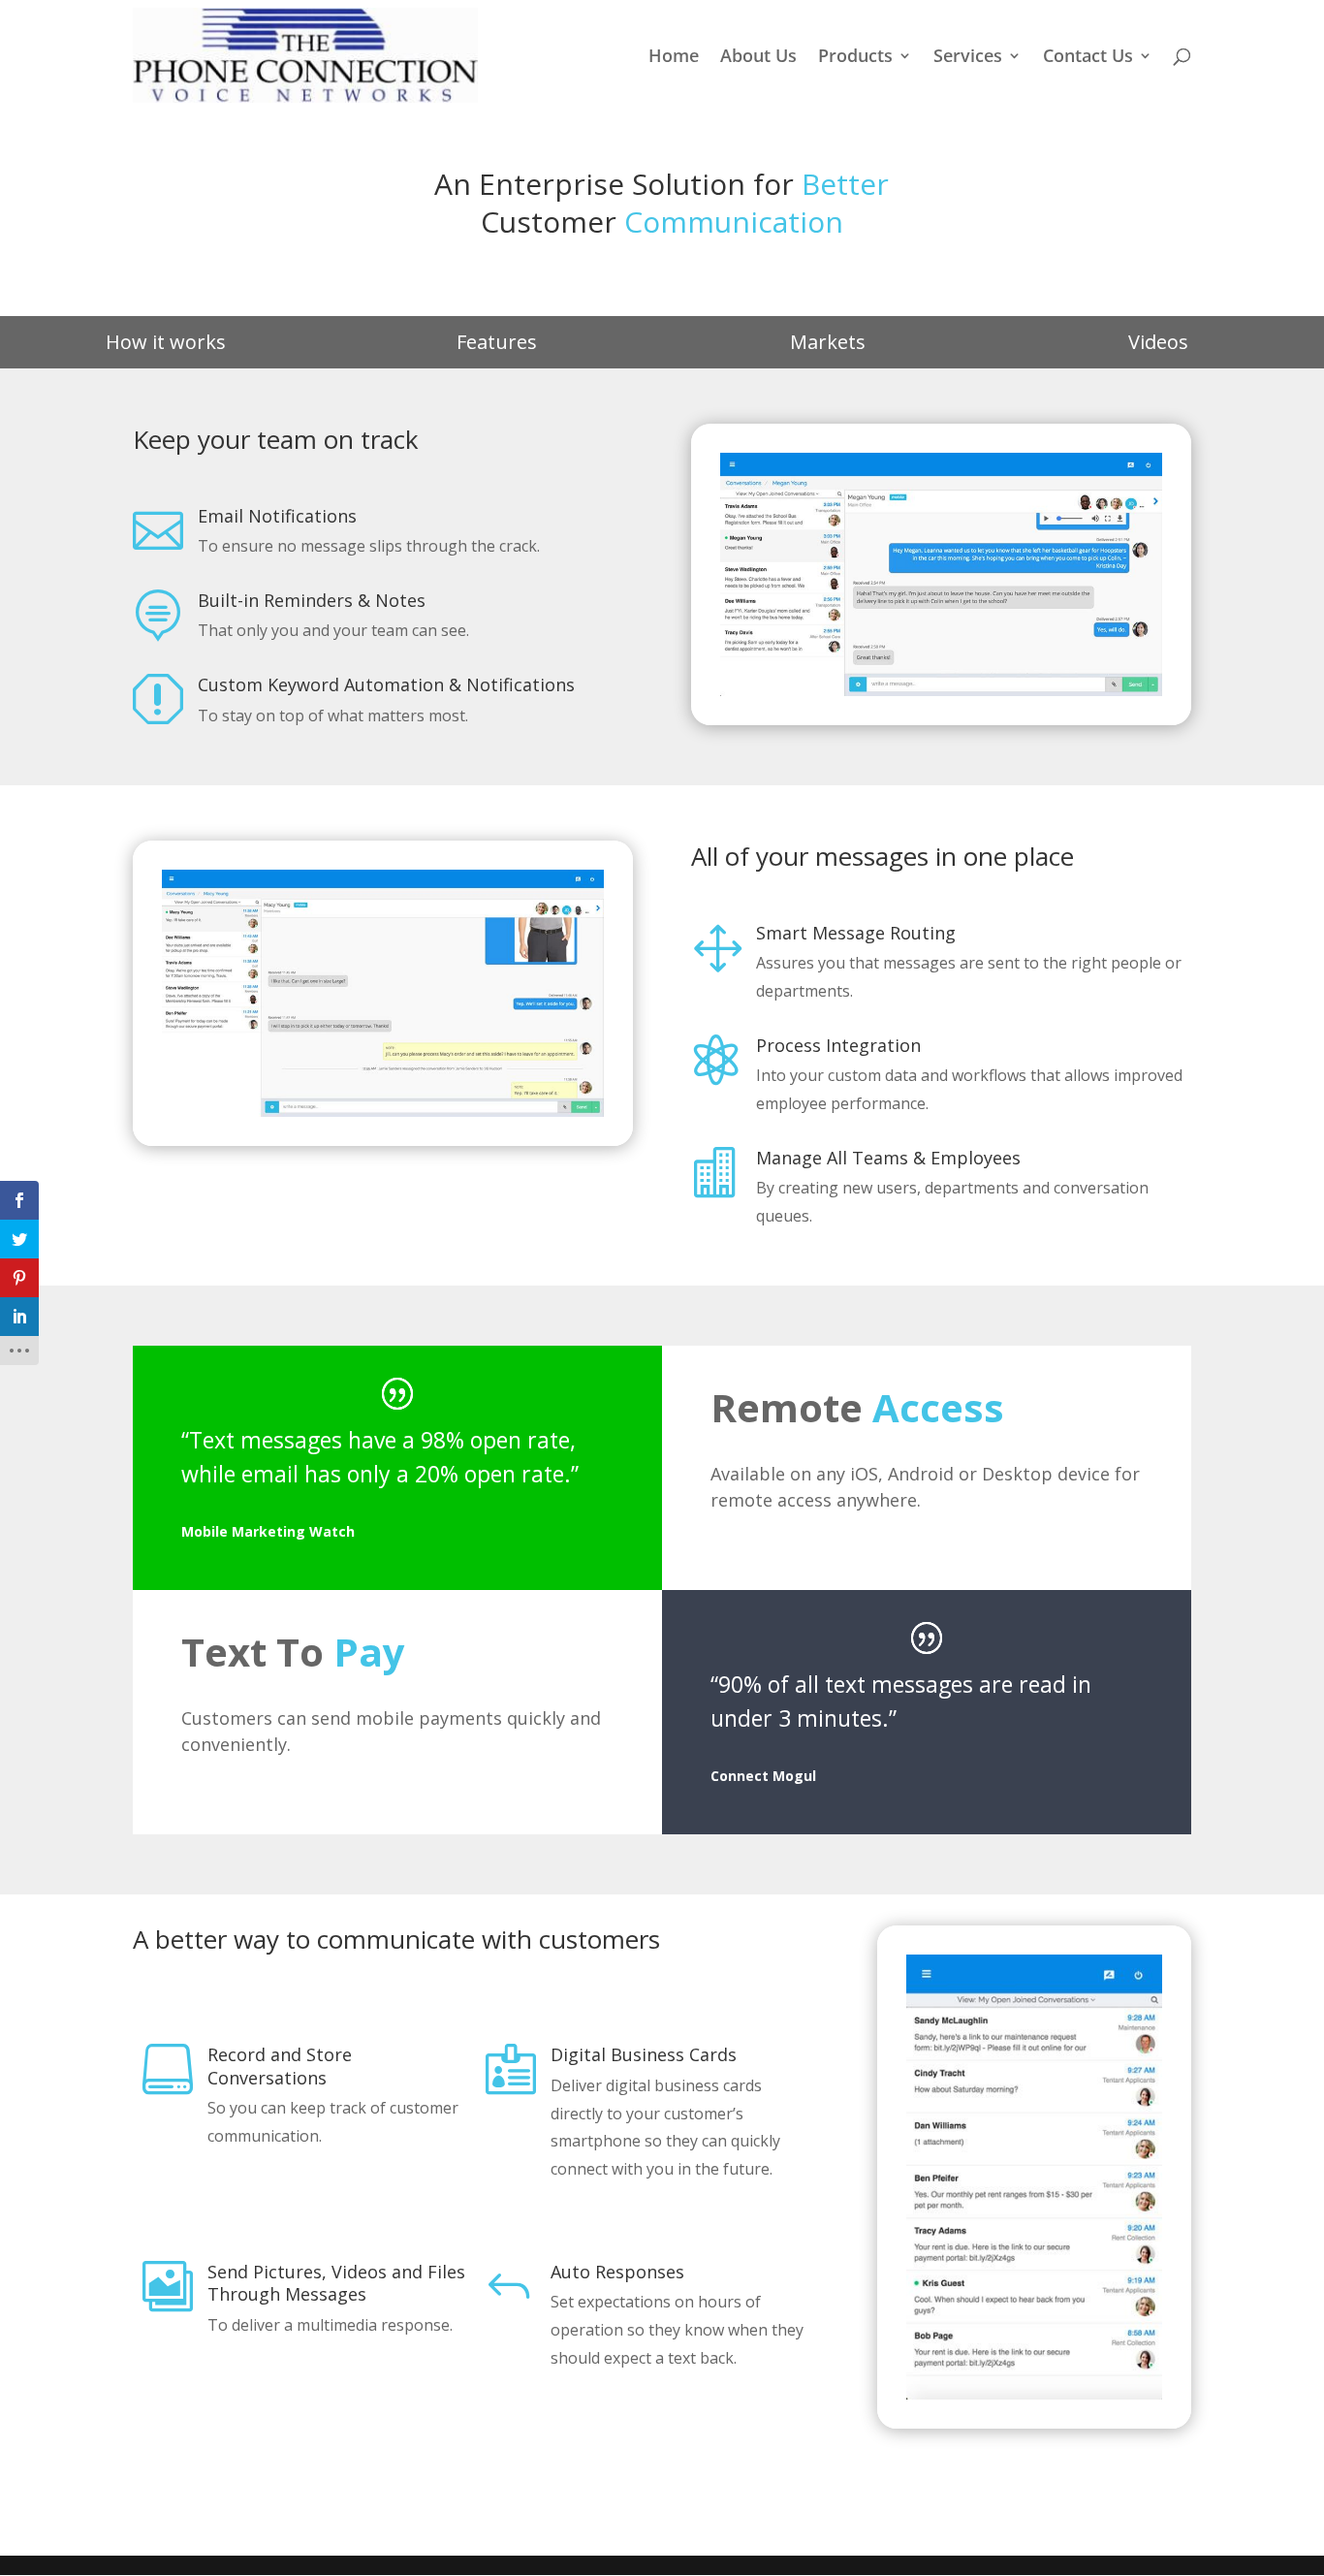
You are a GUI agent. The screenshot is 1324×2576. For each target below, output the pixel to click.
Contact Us (1088, 58)
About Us (758, 58)
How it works (166, 342)
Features (497, 342)
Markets (828, 342)
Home (674, 58)
